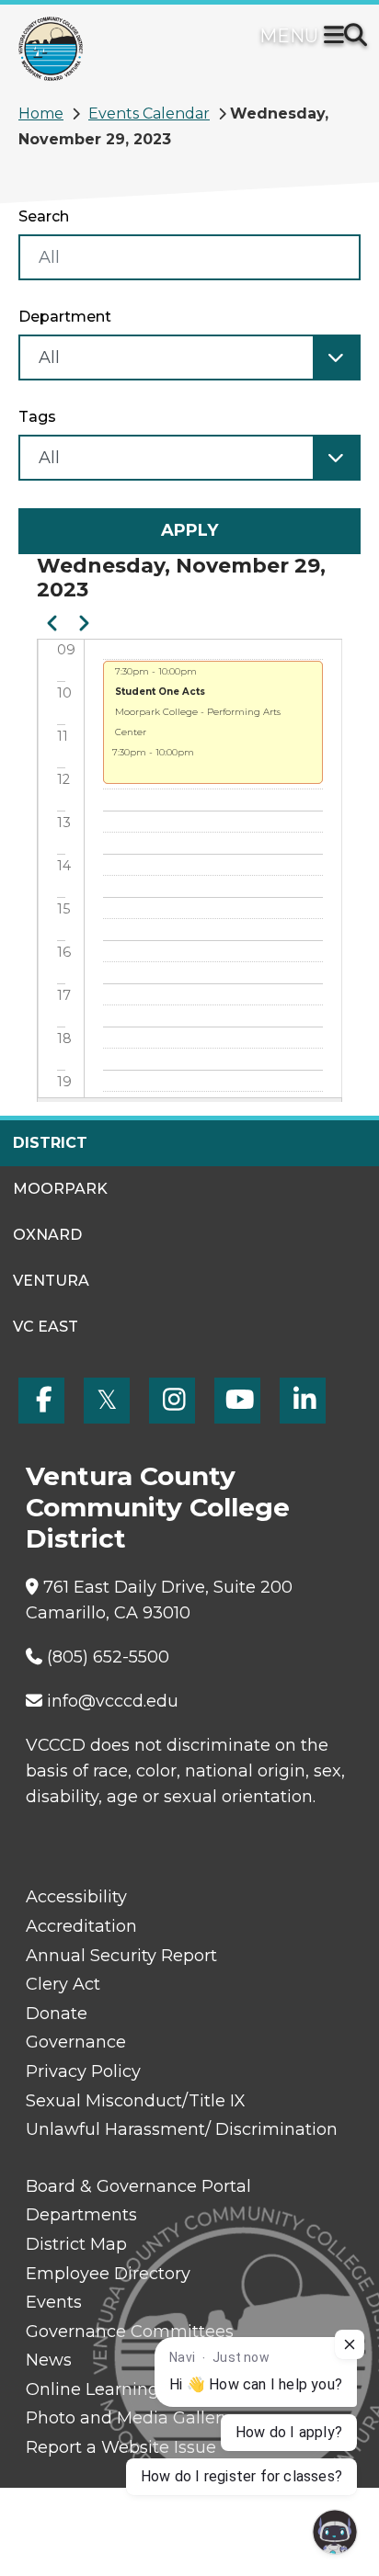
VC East (46, 1327)
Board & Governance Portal (138, 2186)
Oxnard (47, 1235)
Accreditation (81, 1926)
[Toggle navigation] (338, 37)
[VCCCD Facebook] (41, 1401)
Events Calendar (149, 113)
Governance (76, 2042)
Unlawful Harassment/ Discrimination (182, 2129)
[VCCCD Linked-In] (303, 1401)
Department (65, 317)
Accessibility (76, 1897)
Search (44, 216)
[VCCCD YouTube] (237, 1401)
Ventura (51, 1281)
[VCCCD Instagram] (172, 1401)
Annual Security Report (121, 1956)
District (50, 1143)
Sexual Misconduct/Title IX (136, 2101)
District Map (76, 2244)
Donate (57, 2014)
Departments (81, 2215)
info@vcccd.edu (113, 1701)
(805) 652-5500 (108, 1657)
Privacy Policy (83, 2071)
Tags (37, 417)
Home (41, 113)
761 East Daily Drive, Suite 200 (168, 1587)
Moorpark (60, 1189)
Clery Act (63, 1984)
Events (54, 2302)
